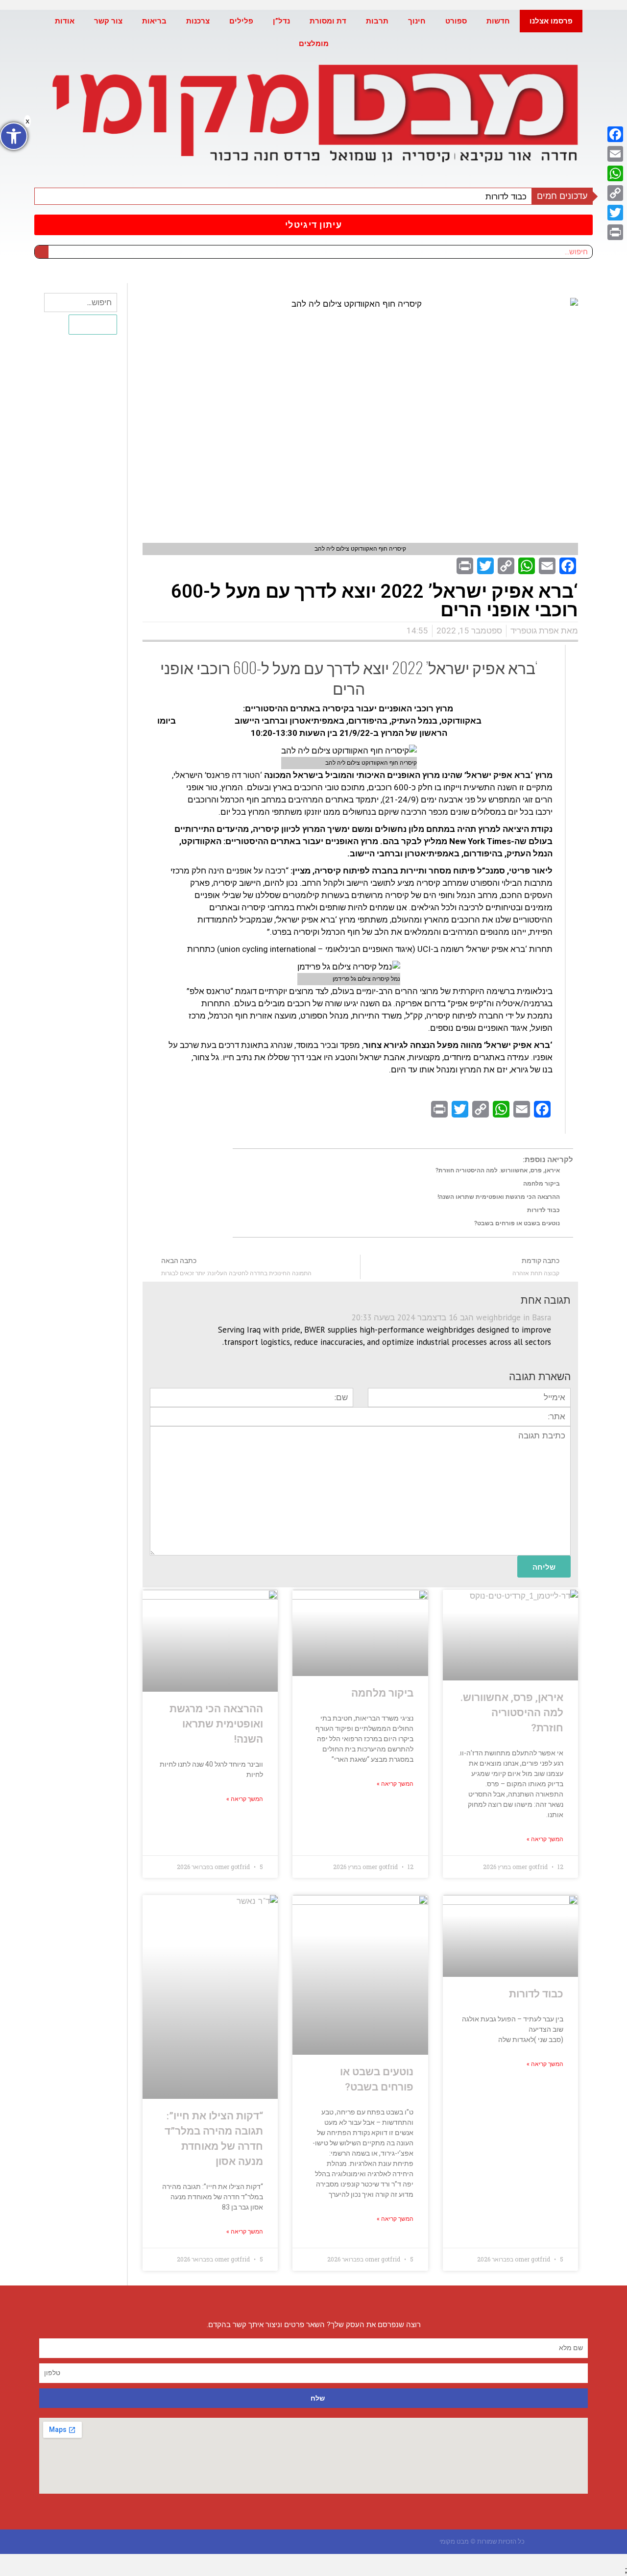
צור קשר (108, 21)
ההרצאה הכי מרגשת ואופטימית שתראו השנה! (499, 1197)
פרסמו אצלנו (551, 21)
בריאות (154, 21)
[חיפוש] (42, 252)
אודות (65, 21)
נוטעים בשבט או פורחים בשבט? (517, 1223)
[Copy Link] (615, 193)
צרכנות (198, 21)
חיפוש (93, 324)
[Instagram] (203, 2541)
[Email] (615, 154)
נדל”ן (281, 21)
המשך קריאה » (545, 1839)
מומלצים (314, 44)
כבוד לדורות (506, 196)
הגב (467, 1317)
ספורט (456, 21)
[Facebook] (615, 134)
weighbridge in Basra (514, 1317)
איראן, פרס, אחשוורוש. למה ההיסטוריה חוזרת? (498, 1170)
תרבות (377, 21)
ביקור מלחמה (542, 1184)
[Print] (615, 232)
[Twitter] (615, 213)
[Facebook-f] (222, 2541)
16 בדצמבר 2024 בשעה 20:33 (405, 1317)
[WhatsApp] (615, 173)
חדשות (498, 21)
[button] (313, 225)
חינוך (417, 21)
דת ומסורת (328, 21)
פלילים (241, 21)
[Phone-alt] (183, 2541)
